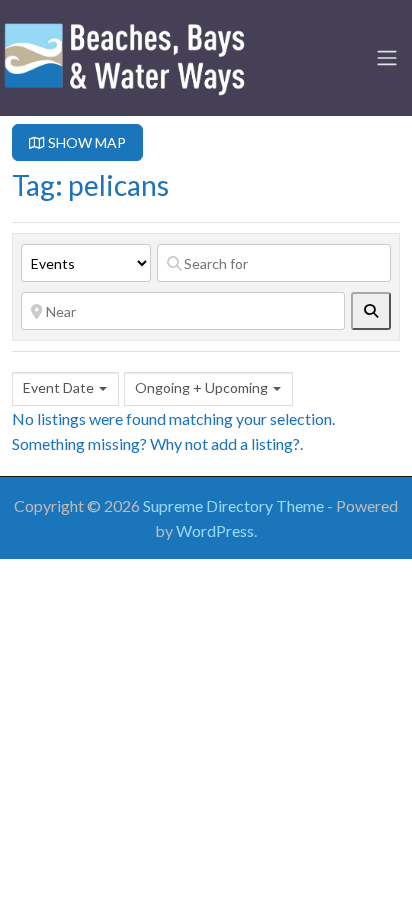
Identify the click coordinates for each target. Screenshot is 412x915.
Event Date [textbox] (58, 387)
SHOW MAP (85, 142)
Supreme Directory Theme (235, 505)
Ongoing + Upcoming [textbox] (201, 387)
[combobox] (65, 389)
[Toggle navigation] (387, 58)
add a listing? (255, 443)
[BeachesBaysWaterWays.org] (125, 55)
